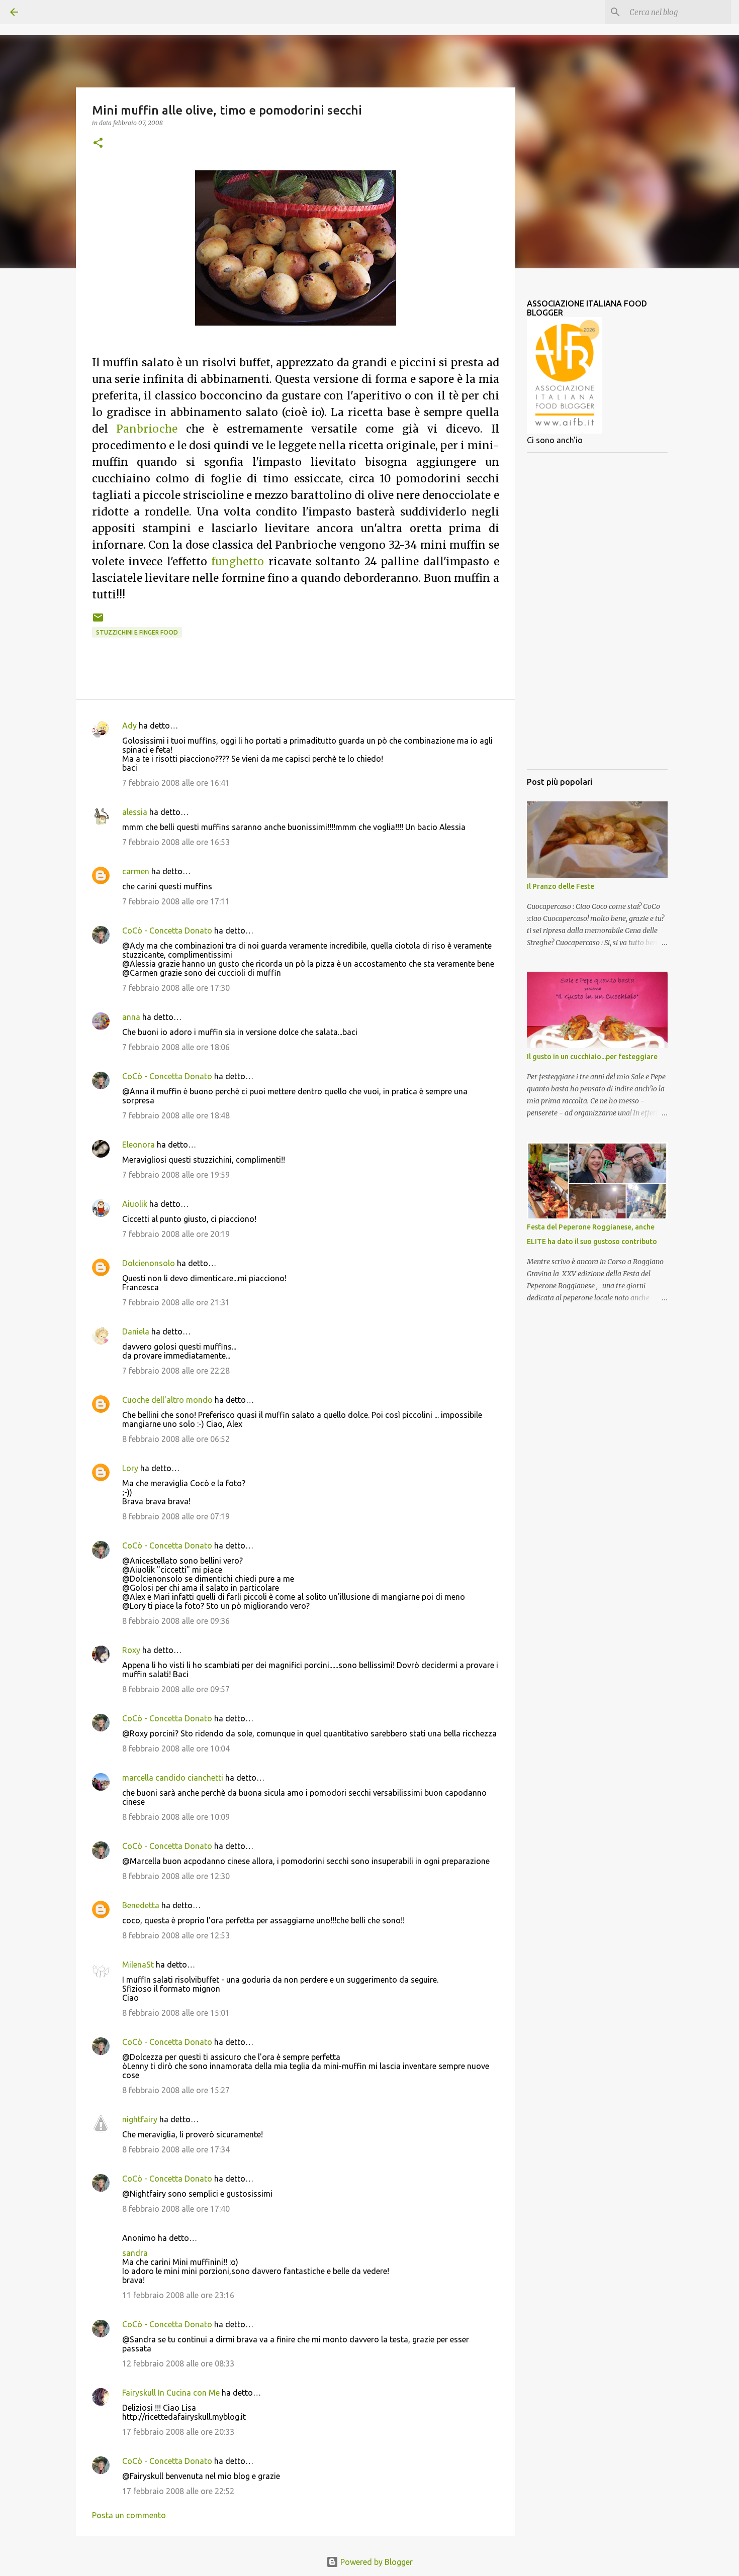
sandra (135, 2253)
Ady (129, 726)
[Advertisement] (597, 611)
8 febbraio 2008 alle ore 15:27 (176, 2090)
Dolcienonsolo (149, 1263)
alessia (135, 812)
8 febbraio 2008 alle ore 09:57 (176, 1689)
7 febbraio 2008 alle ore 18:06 (176, 1047)
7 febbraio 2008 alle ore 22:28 (176, 1371)
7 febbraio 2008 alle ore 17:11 (176, 901)
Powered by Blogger (376, 2562)
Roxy (131, 1650)
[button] (98, 143)
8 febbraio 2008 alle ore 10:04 (176, 1748)
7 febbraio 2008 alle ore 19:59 (176, 1175)
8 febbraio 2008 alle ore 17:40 (176, 2209)
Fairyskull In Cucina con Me (171, 2393)
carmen (136, 871)
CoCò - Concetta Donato (167, 931)
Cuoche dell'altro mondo (167, 1400)
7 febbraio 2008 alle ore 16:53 (176, 842)
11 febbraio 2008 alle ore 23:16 (178, 2295)
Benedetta (141, 1905)
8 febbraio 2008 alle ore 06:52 (176, 1439)
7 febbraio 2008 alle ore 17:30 (176, 988)
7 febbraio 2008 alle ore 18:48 (176, 1115)
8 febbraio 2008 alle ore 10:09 (176, 1817)
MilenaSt (138, 1965)
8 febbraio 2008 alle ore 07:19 (176, 1516)
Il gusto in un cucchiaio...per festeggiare (592, 1057)
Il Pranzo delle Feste (561, 886)
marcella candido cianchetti (173, 1778)
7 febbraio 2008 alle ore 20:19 (176, 1234)
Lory (130, 1468)
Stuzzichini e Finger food (137, 632)
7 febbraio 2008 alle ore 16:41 (176, 783)
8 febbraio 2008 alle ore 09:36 (176, 1621)
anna (131, 1017)
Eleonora (138, 1145)
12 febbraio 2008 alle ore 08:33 (178, 2363)
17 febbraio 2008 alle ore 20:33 (178, 2432)
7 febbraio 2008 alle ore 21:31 (176, 1302)
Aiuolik (135, 1204)
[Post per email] (98, 621)
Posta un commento (129, 2515)
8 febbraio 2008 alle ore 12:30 (176, 1876)
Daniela (136, 1331)
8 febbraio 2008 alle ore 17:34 (176, 2149)
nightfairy (140, 2119)
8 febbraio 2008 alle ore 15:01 (176, 2013)
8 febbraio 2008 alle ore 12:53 (176, 1935)
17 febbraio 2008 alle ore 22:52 (178, 2491)
